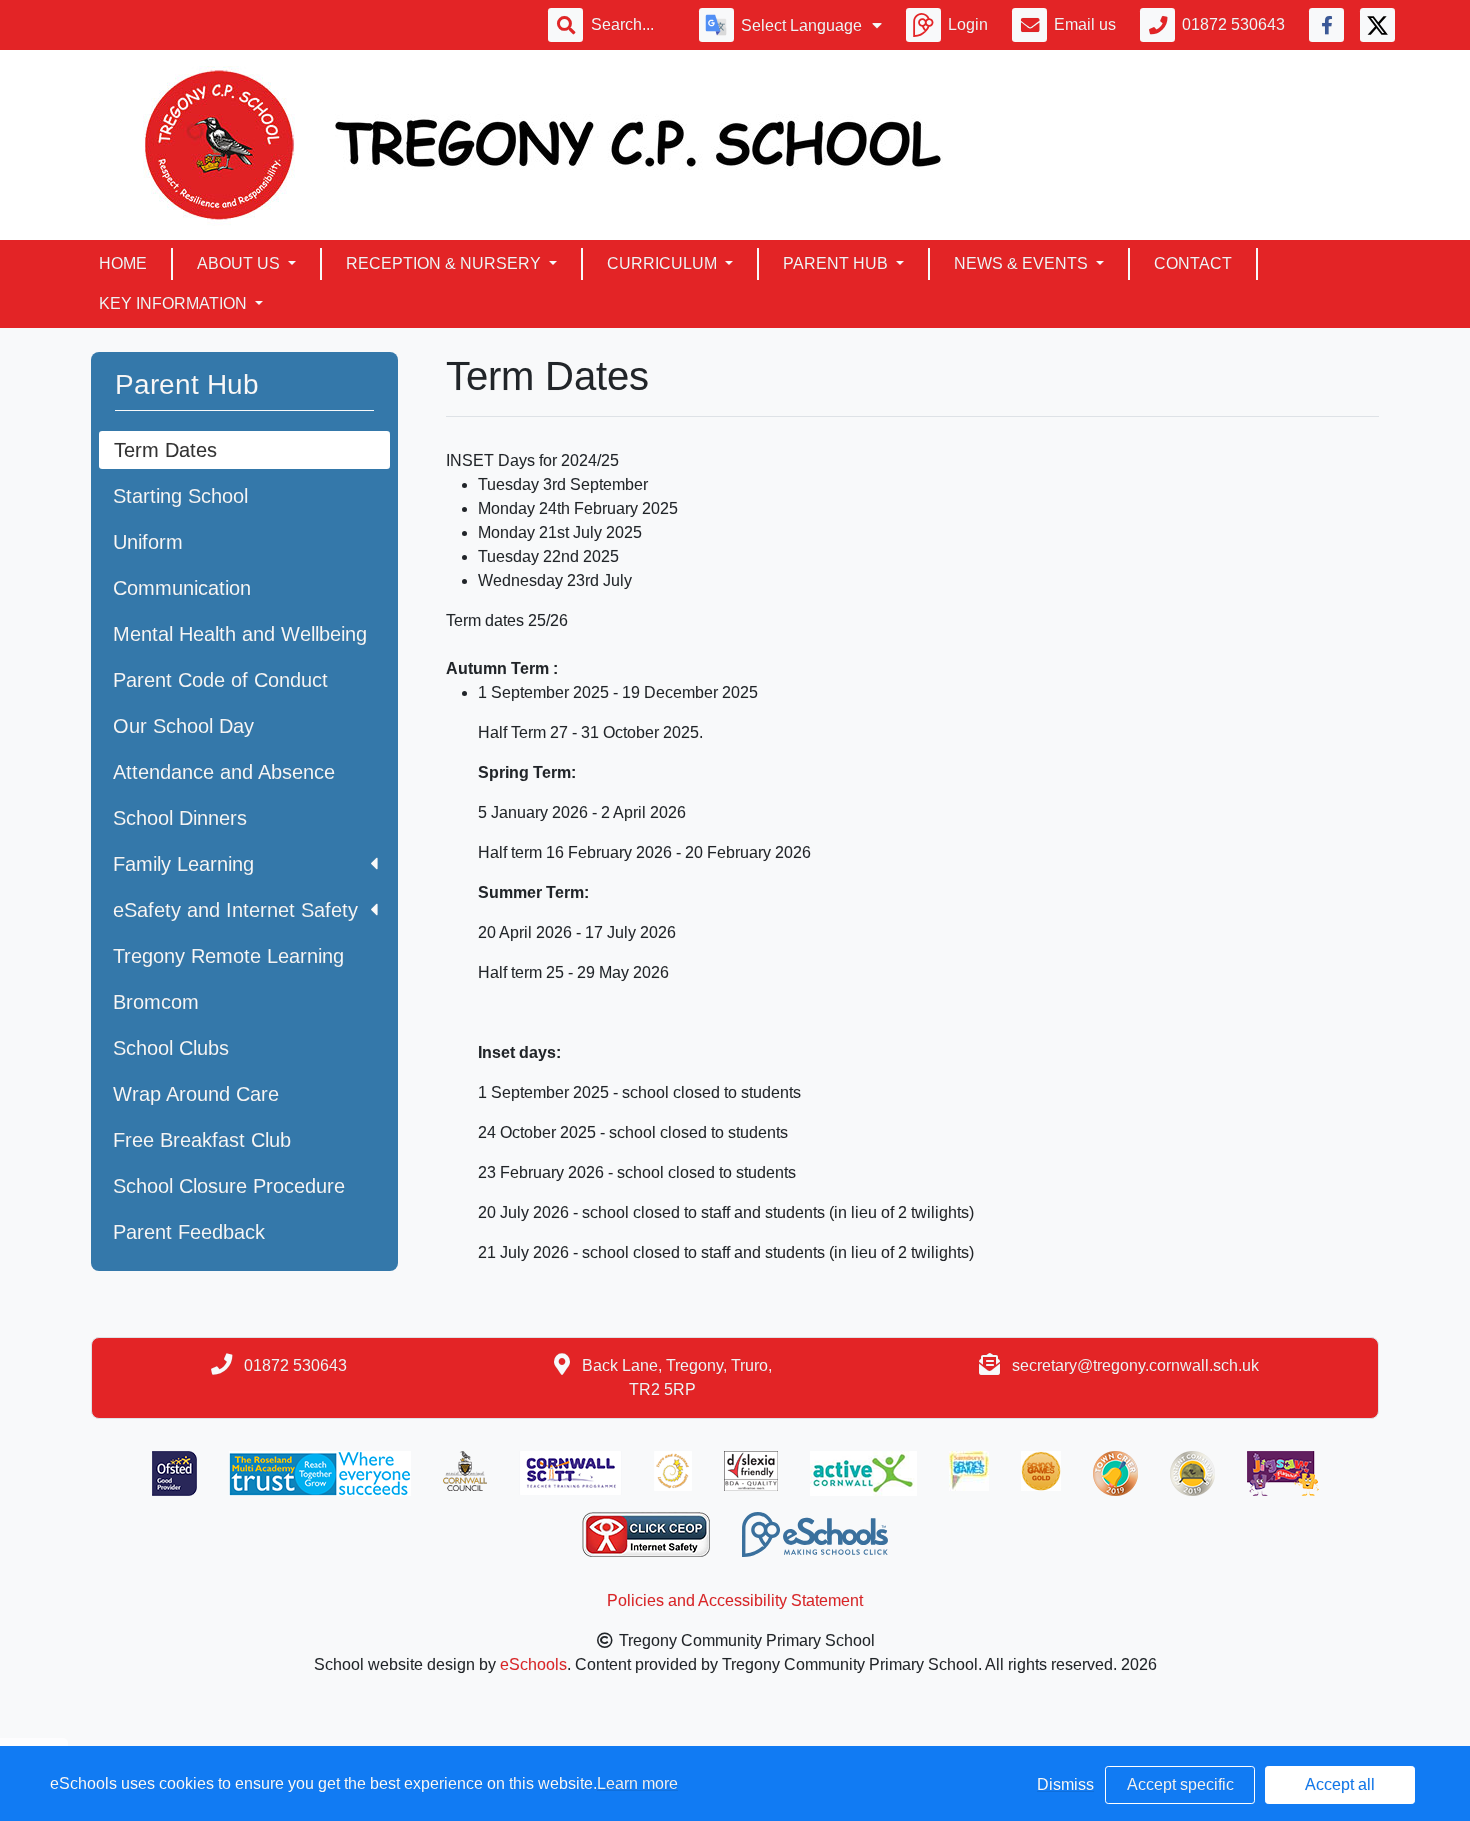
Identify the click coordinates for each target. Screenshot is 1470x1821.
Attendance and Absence (224, 772)
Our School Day (183, 726)
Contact (1193, 263)
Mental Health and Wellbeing (240, 634)
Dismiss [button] (1065, 1784)
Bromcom (156, 1002)
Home (123, 263)
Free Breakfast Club (202, 1140)
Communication (182, 588)
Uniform (148, 542)
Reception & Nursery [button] (445, 263)
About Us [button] (240, 263)
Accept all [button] (1340, 1784)
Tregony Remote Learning (228, 956)
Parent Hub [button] (837, 263)
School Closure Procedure (229, 1186)
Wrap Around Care (196, 1094)
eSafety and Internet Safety (235, 910)
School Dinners (180, 818)
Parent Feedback (189, 1232)
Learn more (637, 1783)
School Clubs (171, 1048)
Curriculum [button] (664, 263)
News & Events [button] (1023, 263)
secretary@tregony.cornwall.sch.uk (1135, 1365)
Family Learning (183, 864)
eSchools (533, 1664)
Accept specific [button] (1180, 1784)
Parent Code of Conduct (220, 680)
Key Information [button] (175, 303)
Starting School (180, 496)
